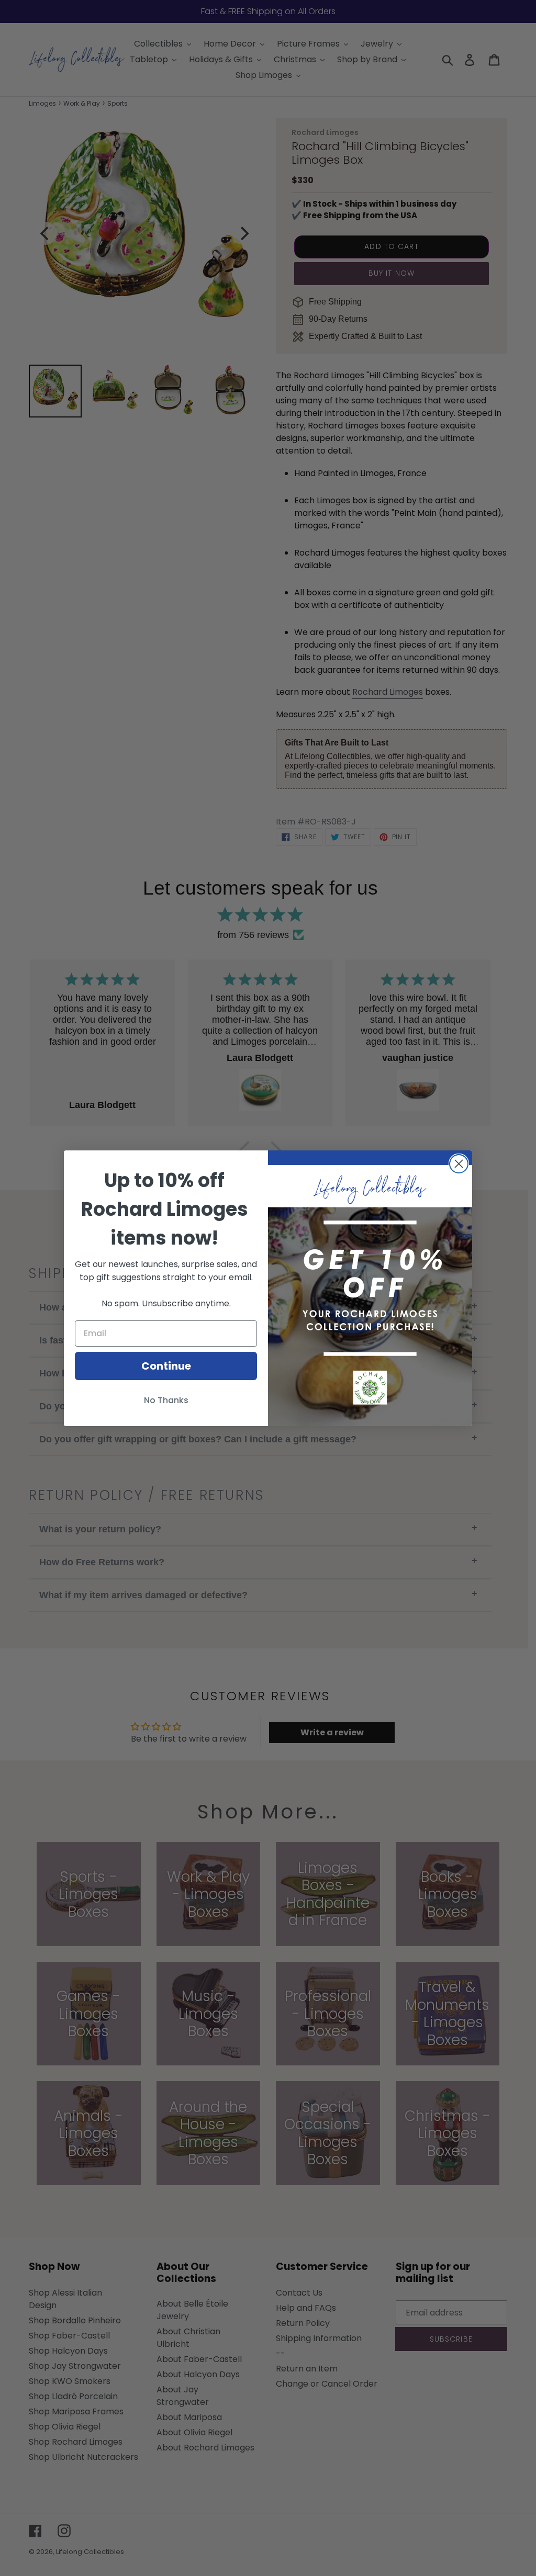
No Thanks (166, 1400)
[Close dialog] (459, 1164)
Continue (166, 1366)
